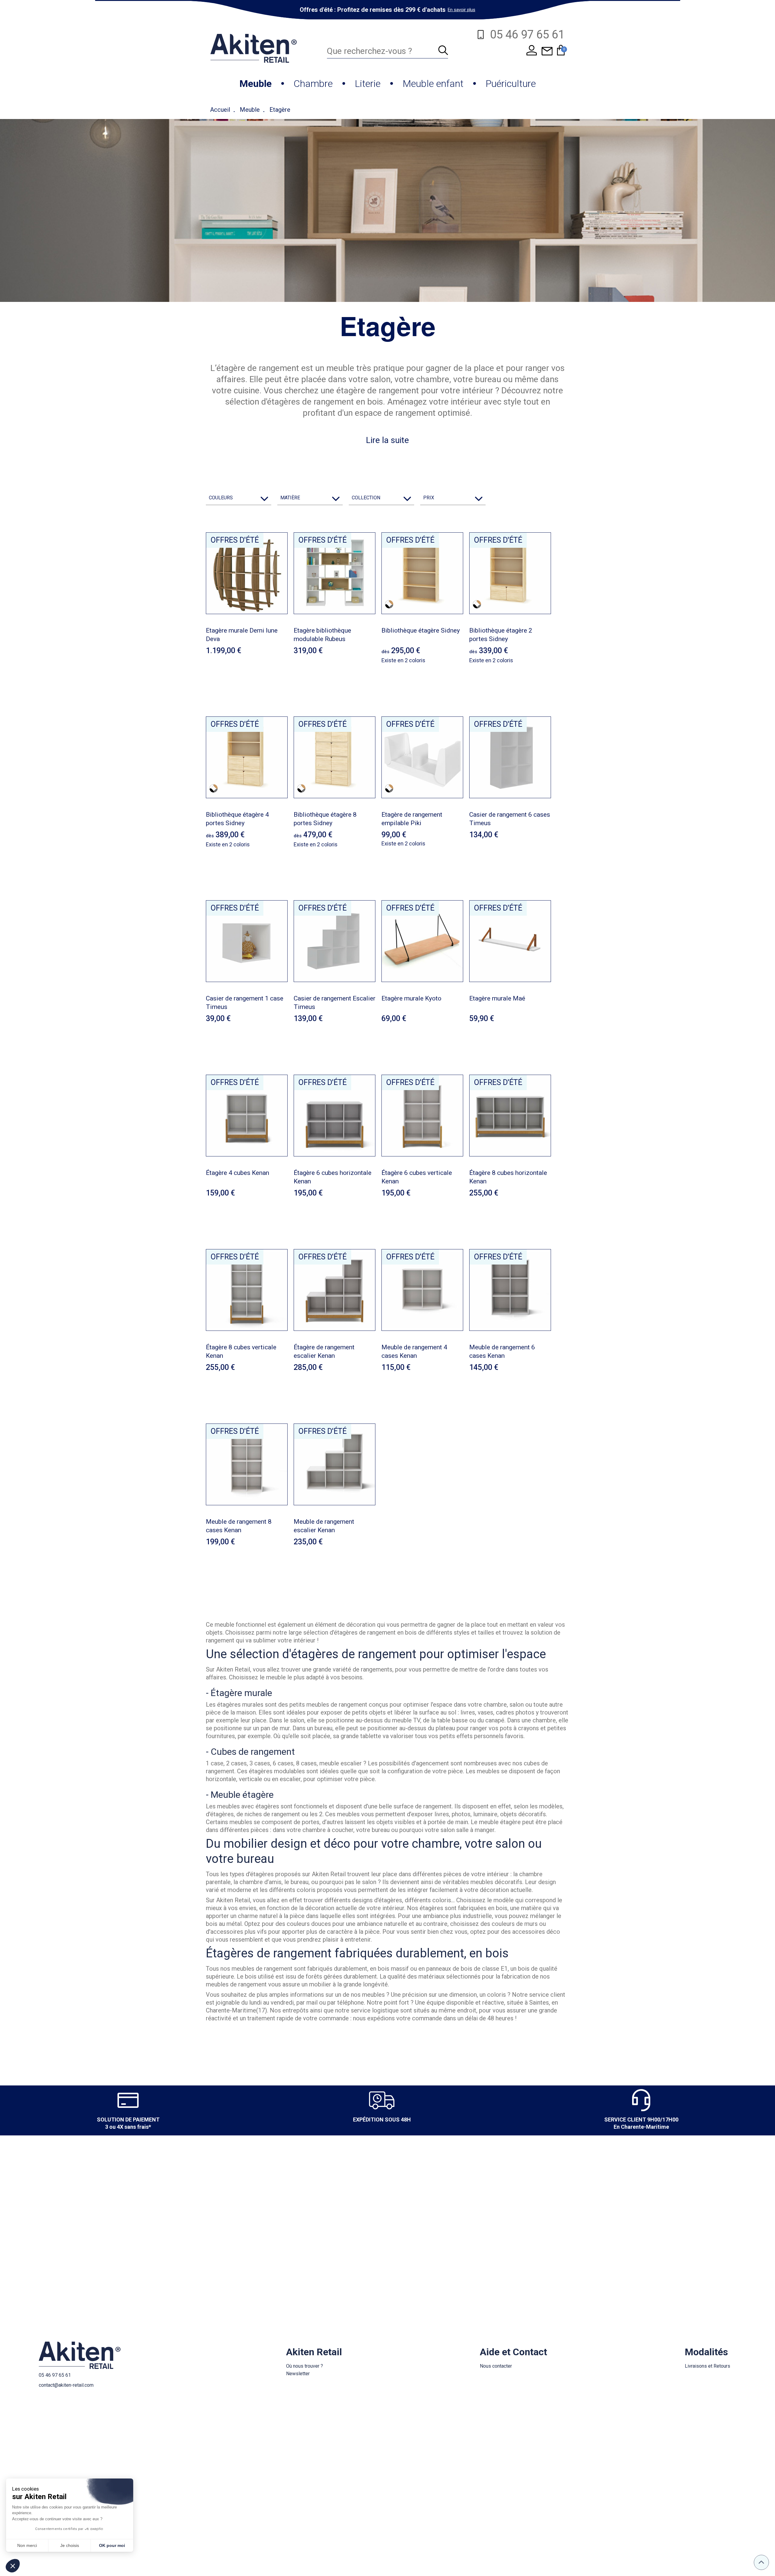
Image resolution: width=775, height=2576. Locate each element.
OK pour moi (112, 2545)
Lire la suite (387, 440)
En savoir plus (462, 10)
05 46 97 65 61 (55, 2375)
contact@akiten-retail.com (66, 2385)
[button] (13, 2566)
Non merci (27, 2545)
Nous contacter (496, 2366)
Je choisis (70, 2545)
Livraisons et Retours (707, 2366)
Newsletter (298, 2374)
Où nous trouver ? (305, 2366)
